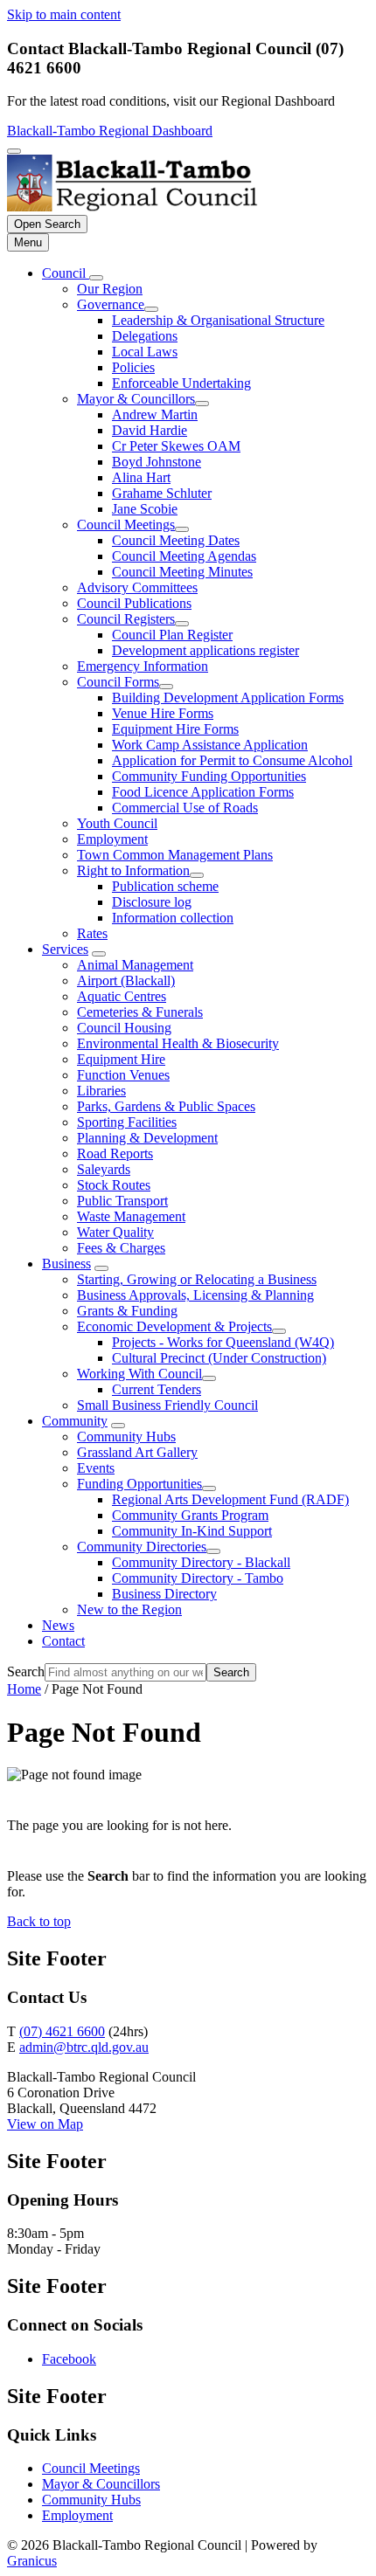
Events (96, 1468)
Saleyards (104, 1169)
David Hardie (150, 430)
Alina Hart (141, 477)
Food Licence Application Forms (203, 792)
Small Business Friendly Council (167, 1405)
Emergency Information (143, 666)
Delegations (145, 336)
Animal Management (135, 965)
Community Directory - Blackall (201, 1562)
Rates (92, 933)
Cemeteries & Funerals (140, 1012)
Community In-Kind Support (192, 1531)
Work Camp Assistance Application (210, 745)
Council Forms (118, 682)
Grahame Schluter (162, 493)
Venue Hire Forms (163, 713)
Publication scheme (165, 886)
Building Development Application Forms (228, 698)
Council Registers (126, 619)
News (58, 1625)
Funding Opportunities (139, 1484)
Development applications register (205, 650)
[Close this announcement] (14, 151)
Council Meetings (126, 525)
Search (26, 1671)
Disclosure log (152, 902)
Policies (133, 367)
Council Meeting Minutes (182, 572)
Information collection (173, 918)
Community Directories (142, 1547)
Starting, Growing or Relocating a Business (197, 1279)
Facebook (69, 2359)
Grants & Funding (127, 1311)
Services (65, 949)
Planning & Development (147, 1138)
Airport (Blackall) (126, 981)
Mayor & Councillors (136, 399)
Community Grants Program (190, 1515)
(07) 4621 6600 (62, 2031)
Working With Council (139, 1374)
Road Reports (115, 1153)
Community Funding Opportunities (209, 776)
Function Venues (123, 1075)
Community (75, 1421)
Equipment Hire (121, 1059)
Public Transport (122, 1201)
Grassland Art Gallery (137, 1452)
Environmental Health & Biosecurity (178, 1043)
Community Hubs (126, 1436)
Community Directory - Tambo (198, 1578)
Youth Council (117, 823)
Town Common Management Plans (175, 855)
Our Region (110, 289)
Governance (111, 304)
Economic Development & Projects (174, 1326)
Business (66, 1264)
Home (24, 1689)
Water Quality (115, 1232)
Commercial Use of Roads (185, 808)
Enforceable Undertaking (181, 383)
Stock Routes (114, 1185)
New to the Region (129, 1609)
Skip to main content (64, 14)
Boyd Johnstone (157, 462)
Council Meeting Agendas (184, 556)
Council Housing (124, 1028)
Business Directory (164, 1594)
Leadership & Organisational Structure (218, 320)
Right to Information (133, 870)
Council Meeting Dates (176, 540)
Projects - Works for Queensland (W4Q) (223, 1342)
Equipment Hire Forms (175, 729)
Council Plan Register (172, 635)
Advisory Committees (137, 587)
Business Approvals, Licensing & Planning (195, 1295)
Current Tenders (157, 1389)
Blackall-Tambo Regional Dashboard (110, 131)
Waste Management (131, 1216)
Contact (63, 1641)
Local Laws (145, 352)
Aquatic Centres (122, 996)
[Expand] (96, 278)
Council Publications (134, 603)
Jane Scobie (145, 509)
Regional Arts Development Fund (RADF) (230, 1499)
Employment (112, 839)
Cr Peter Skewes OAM (176, 446)
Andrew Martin (155, 414)
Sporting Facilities (127, 1122)
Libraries (101, 1091)
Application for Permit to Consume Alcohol (232, 760)
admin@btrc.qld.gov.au (84, 2047)
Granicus (32, 2561)
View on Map (45, 2124)
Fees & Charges (121, 1248)
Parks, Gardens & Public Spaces (166, 1106)
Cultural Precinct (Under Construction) (219, 1358)
